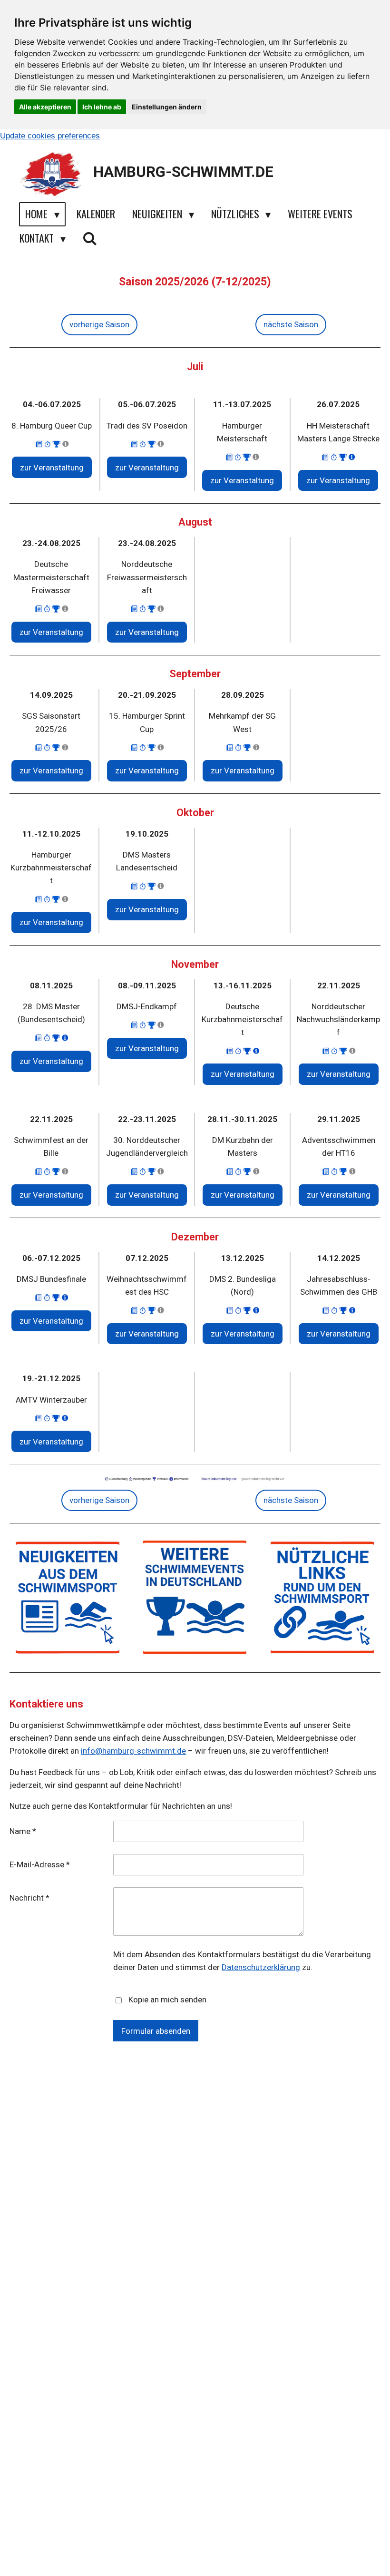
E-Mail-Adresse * (40, 1864)
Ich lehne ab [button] (102, 107)
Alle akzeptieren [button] (45, 107)
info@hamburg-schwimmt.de (133, 1751)
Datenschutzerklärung (261, 1967)
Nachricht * (29, 1898)
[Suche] (90, 238)
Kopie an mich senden (167, 2000)
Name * (23, 1831)
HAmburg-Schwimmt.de (183, 172)
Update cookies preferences (50, 136)
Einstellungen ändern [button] (167, 107)
